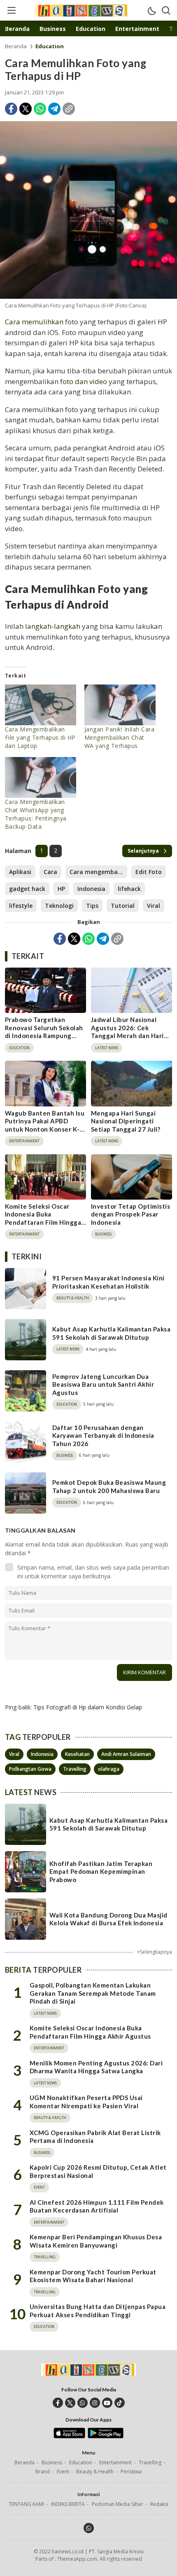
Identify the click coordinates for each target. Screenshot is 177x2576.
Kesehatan (77, 1754)
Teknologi (59, 906)
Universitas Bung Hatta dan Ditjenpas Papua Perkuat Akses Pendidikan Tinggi (98, 2311)
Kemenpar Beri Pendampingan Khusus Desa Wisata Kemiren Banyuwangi (96, 2241)
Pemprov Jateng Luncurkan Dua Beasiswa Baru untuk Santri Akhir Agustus (103, 1384)
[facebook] (58, 2403)
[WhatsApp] (40, 109)
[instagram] (95, 2403)
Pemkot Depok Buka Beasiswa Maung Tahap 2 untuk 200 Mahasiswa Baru (109, 1486)
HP (61, 889)
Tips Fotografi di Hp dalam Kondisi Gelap (88, 1707)
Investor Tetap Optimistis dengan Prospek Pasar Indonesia (130, 1214)
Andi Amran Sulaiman (126, 1754)
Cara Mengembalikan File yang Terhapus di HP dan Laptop (40, 737)
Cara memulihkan (34, 322)
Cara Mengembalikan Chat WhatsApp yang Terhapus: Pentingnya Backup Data (36, 814)
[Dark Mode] (151, 10)
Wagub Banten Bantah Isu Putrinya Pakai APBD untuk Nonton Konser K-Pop (45, 1125)
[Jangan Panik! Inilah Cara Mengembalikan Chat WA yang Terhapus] (120, 705)
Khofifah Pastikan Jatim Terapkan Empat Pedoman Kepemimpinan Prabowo (101, 1872)
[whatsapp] (83, 2403)
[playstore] (106, 2436)
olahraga (109, 1769)
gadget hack (27, 889)
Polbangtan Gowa (30, 1769)
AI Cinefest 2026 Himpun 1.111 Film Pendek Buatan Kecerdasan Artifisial (97, 2206)
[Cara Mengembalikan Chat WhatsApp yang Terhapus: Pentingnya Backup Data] (41, 777)
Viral (154, 906)
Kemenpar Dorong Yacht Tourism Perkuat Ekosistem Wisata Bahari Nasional (93, 2276)
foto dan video (84, 381)
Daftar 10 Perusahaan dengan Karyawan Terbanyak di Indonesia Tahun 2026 (103, 1436)
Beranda (16, 46)
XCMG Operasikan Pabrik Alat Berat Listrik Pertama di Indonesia (95, 2137)
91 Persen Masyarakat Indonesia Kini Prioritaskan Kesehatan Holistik (108, 1282)
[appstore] (69, 2436)
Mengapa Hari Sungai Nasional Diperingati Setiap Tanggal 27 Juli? (126, 1121)
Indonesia (91, 889)
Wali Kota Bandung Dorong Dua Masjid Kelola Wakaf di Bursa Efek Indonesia (108, 1919)
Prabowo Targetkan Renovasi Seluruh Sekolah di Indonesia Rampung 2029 (44, 1032)
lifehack (129, 889)
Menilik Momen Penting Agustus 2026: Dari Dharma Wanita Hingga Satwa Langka (96, 2067)
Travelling (75, 1769)
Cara (50, 872)
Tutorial (123, 906)
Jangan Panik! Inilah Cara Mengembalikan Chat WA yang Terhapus (119, 737)
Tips (92, 906)
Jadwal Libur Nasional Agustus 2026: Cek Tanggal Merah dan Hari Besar (127, 1032)
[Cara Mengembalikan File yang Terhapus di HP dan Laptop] (41, 705)
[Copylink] (69, 109)
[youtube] (107, 2403)
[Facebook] (11, 109)
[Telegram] (54, 109)
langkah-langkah (53, 626)
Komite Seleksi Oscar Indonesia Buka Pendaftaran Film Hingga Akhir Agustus (43, 1218)
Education (50, 46)
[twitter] (70, 2403)
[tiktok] (120, 2403)
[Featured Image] (88, 210)
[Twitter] (26, 109)
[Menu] (11, 10)
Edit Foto (149, 872)
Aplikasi (20, 872)
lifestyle (21, 906)
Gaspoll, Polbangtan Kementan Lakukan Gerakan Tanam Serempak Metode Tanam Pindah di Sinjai (93, 1993)
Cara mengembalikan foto (98, 872)
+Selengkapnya (155, 1952)
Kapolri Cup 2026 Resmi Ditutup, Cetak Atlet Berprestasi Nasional (98, 2171)
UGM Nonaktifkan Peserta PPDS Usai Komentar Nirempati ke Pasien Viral (86, 2102)
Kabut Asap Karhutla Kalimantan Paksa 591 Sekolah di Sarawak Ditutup (111, 1333)
